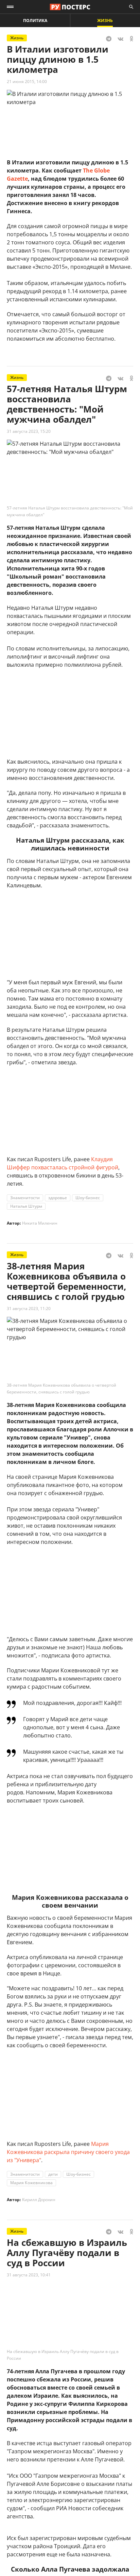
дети (53, 2174)
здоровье (58, 1198)
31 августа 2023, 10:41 (29, 2275)
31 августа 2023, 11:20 (29, 1309)
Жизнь (105, 21)
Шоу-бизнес (88, 1198)
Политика (35, 21)
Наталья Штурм (26, 1206)
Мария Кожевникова (31, 2183)
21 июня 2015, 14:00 (27, 82)
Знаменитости (25, 1198)
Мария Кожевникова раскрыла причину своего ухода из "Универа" (68, 2152)
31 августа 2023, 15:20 (29, 431)
